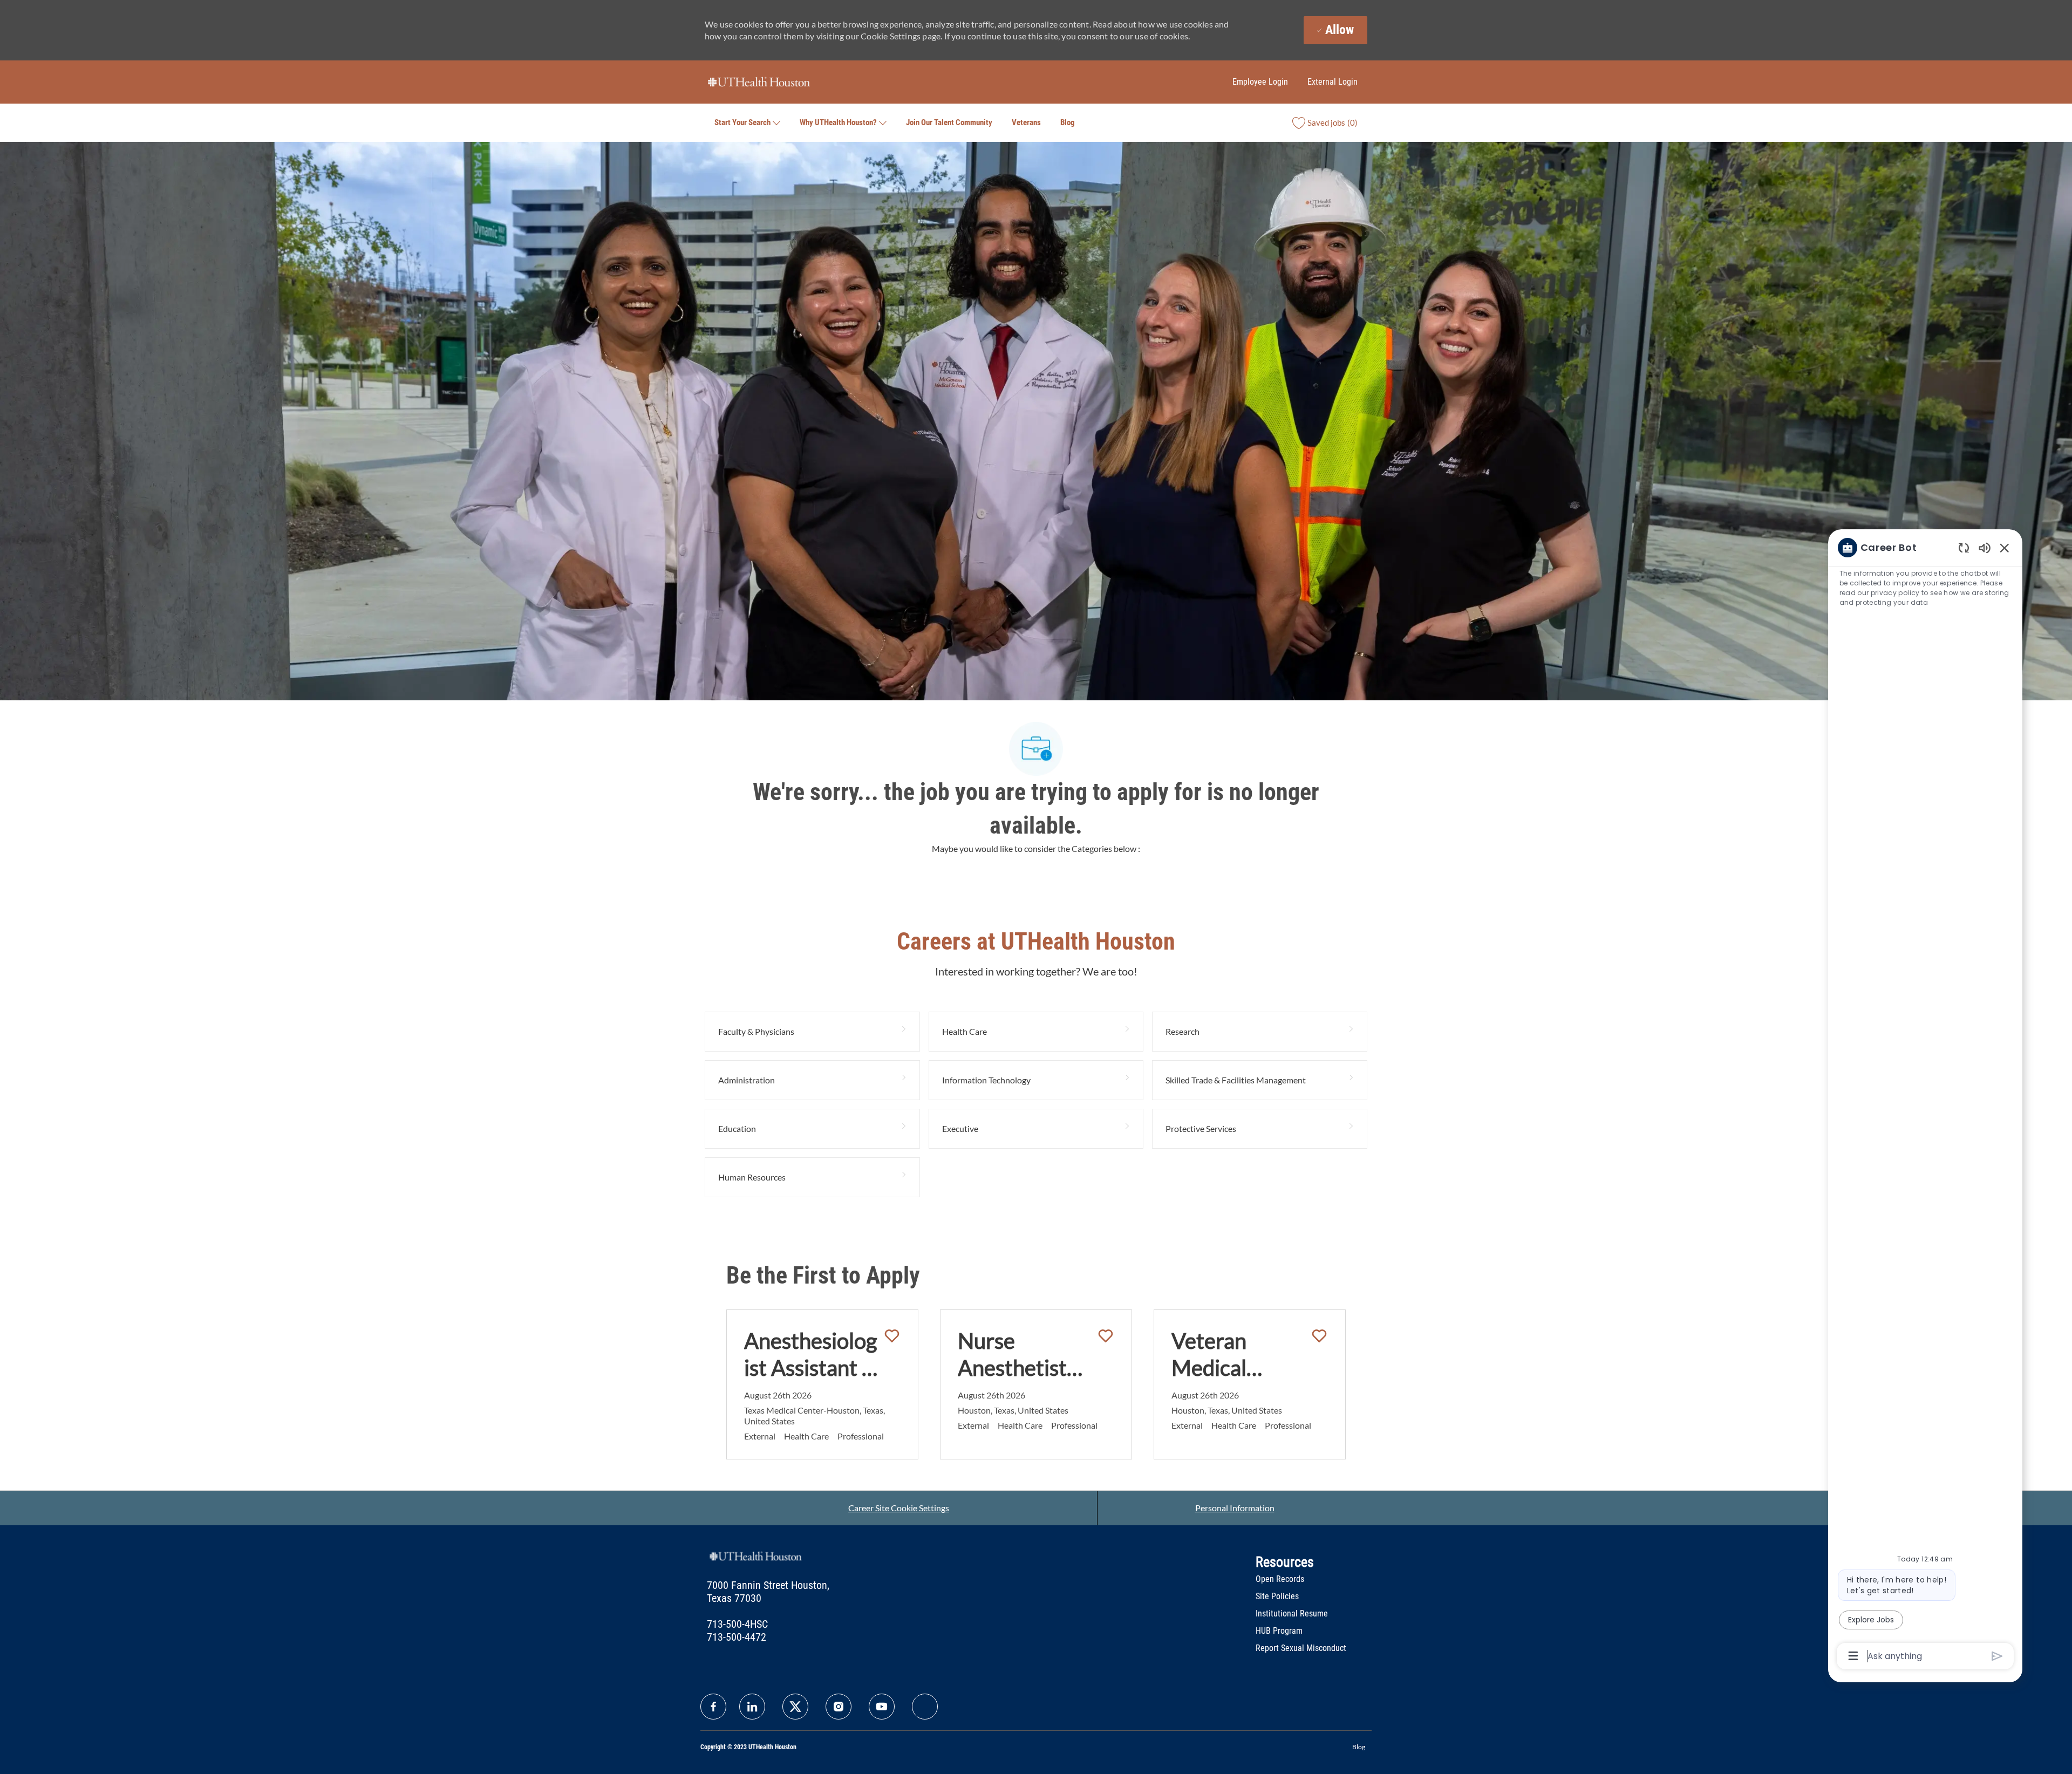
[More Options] (1853, 1656)
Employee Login (1260, 82)
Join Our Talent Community (949, 122)
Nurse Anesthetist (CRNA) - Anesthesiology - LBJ (1024, 1355)
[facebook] (713, 1707)
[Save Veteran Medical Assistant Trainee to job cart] (1319, 1336)
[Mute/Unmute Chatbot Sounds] (1985, 547)
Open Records (1280, 1579)
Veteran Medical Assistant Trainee (1215, 1355)
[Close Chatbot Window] (2005, 548)
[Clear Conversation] (1964, 547)
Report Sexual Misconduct (1301, 1648)
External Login (1333, 82)
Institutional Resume (1292, 1613)
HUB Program (1279, 1631)
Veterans (1026, 122)
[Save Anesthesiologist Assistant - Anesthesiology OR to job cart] (892, 1336)
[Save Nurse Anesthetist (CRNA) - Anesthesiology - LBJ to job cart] (1106, 1336)
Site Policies (1277, 1596)
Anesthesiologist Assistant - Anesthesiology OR (810, 1355)
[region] (1925, 1101)
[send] (1997, 1656)
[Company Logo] (759, 81)
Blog (1068, 122)
